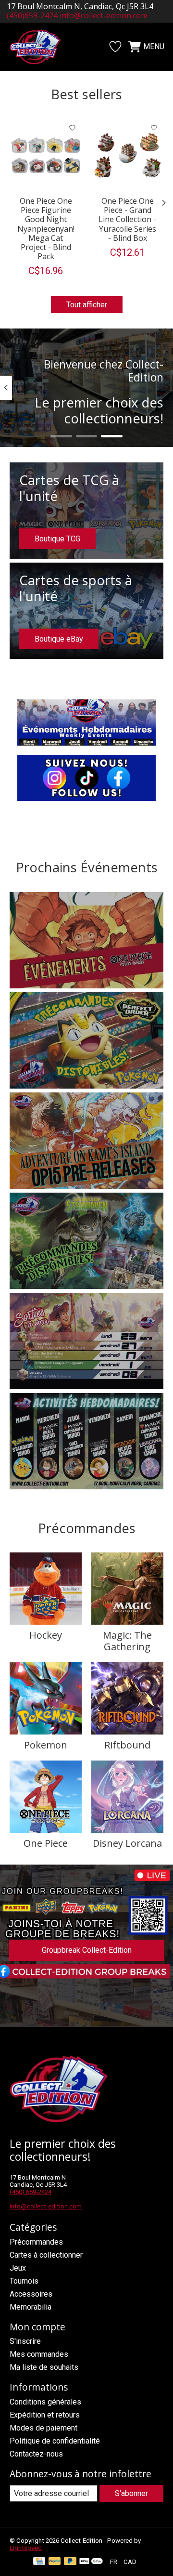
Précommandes (36, 2242)
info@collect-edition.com (104, 15)
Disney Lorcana (127, 1843)
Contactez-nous (36, 2454)
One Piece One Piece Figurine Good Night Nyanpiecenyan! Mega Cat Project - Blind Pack (46, 229)
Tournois (24, 2281)
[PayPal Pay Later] (70, 2562)
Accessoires (31, 2294)
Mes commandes (39, 2354)
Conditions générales (45, 2402)
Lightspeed (26, 2548)
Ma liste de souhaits (44, 2367)
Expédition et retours (45, 2415)
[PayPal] (55, 2562)
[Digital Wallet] (91, 2562)
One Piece (46, 1843)
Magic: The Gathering (127, 1641)
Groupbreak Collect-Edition (87, 1950)
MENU (154, 46)
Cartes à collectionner (46, 2255)
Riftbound (127, 1745)
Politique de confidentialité (55, 2441)
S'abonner (131, 2493)
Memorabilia (31, 2307)
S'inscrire (25, 2341)
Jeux (18, 2268)
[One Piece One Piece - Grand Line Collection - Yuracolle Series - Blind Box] (127, 155)
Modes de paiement (43, 2428)
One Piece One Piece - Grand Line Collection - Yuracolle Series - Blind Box (127, 219)
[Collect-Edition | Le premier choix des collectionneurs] (40, 47)
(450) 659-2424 (31, 2192)
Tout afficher (87, 305)
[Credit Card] (39, 2562)
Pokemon (46, 1745)
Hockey (46, 1635)
